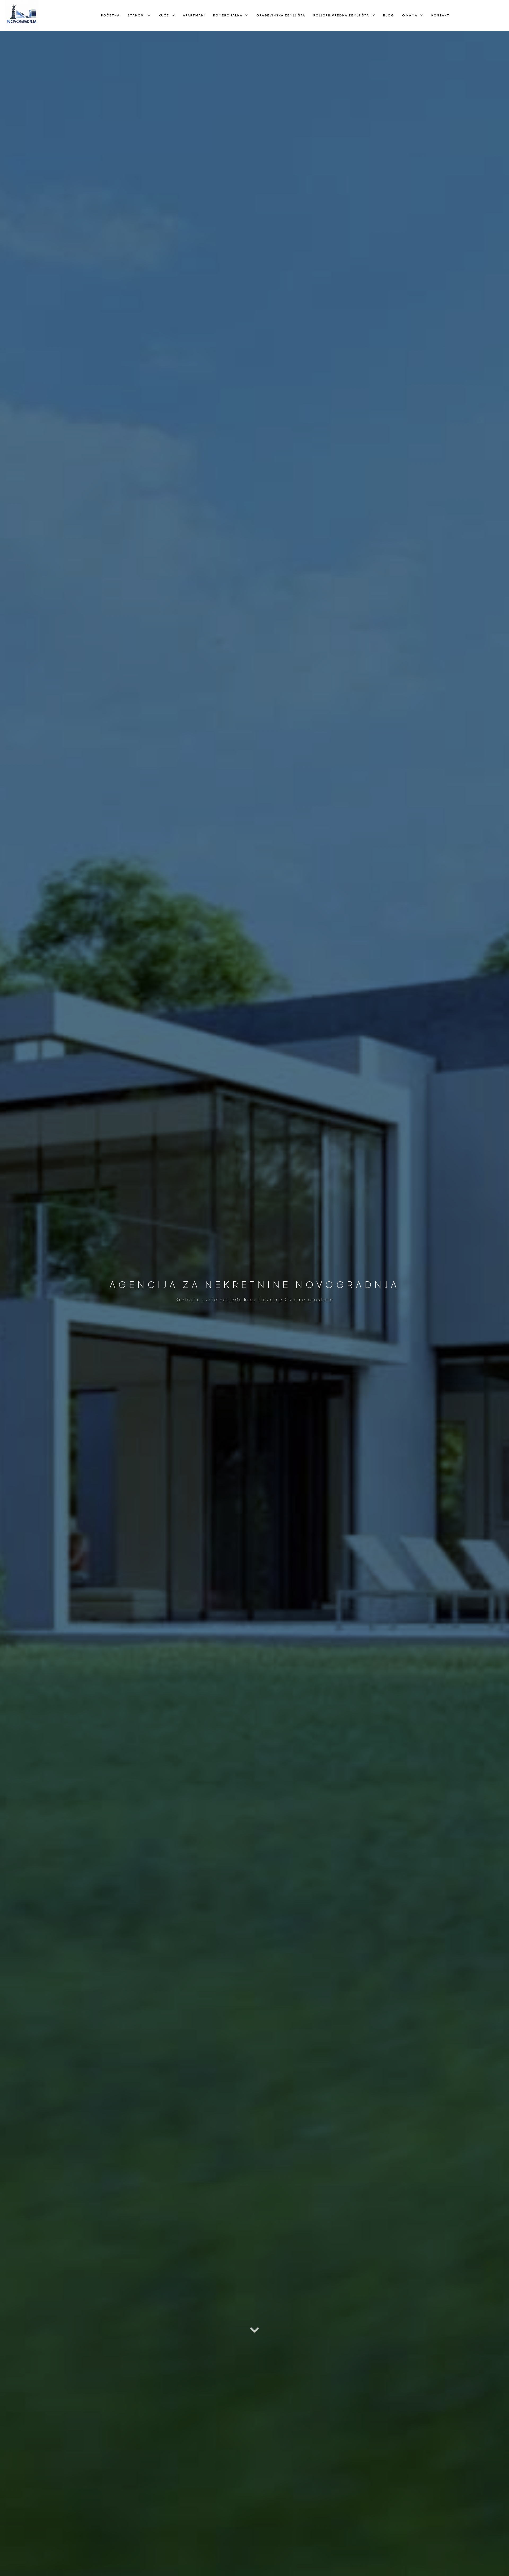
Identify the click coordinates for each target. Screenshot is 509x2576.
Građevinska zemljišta (281, 15)
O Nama (410, 15)
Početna (110, 15)
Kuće (164, 15)
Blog (389, 15)
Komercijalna (228, 15)
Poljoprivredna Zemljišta (341, 15)
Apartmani (194, 15)
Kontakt (440, 15)
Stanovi (136, 15)
